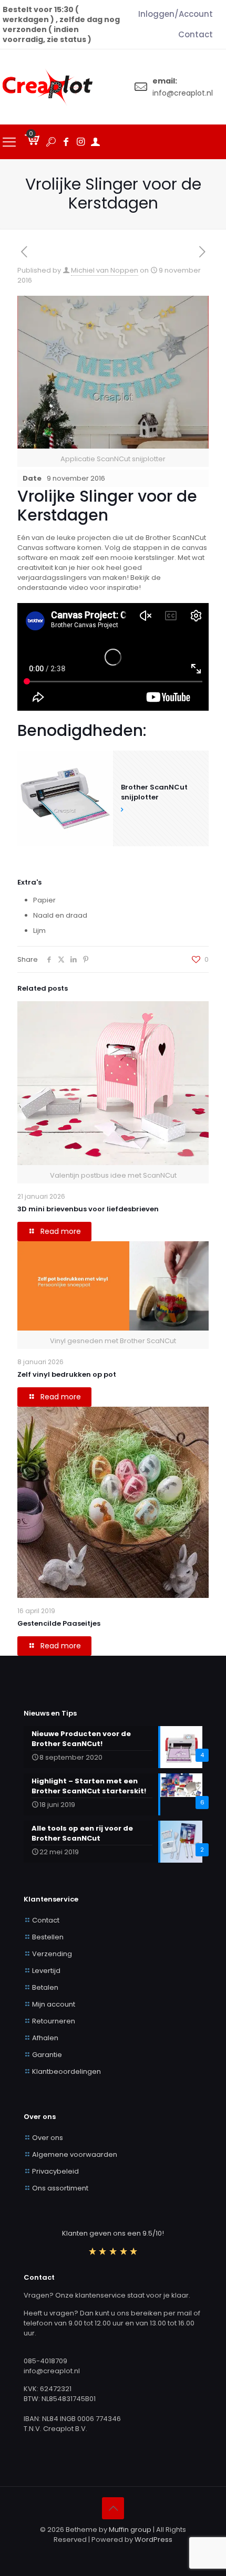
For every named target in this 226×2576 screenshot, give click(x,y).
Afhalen (45, 2038)
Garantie (47, 2055)
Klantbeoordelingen (66, 2071)
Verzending (52, 1954)
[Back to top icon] (113, 2508)
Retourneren (54, 2021)
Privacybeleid (55, 2171)
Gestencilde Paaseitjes (59, 1623)
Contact (46, 1920)
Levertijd (46, 1971)
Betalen (45, 1987)
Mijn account (54, 2004)
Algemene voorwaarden (75, 2154)
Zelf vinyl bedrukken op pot (67, 1374)
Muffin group (130, 2530)
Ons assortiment (60, 2188)
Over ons (48, 2138)
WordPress (153, 2539)
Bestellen (48, 1937)
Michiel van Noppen (105, 270)
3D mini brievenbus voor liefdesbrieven (89, 1209)
